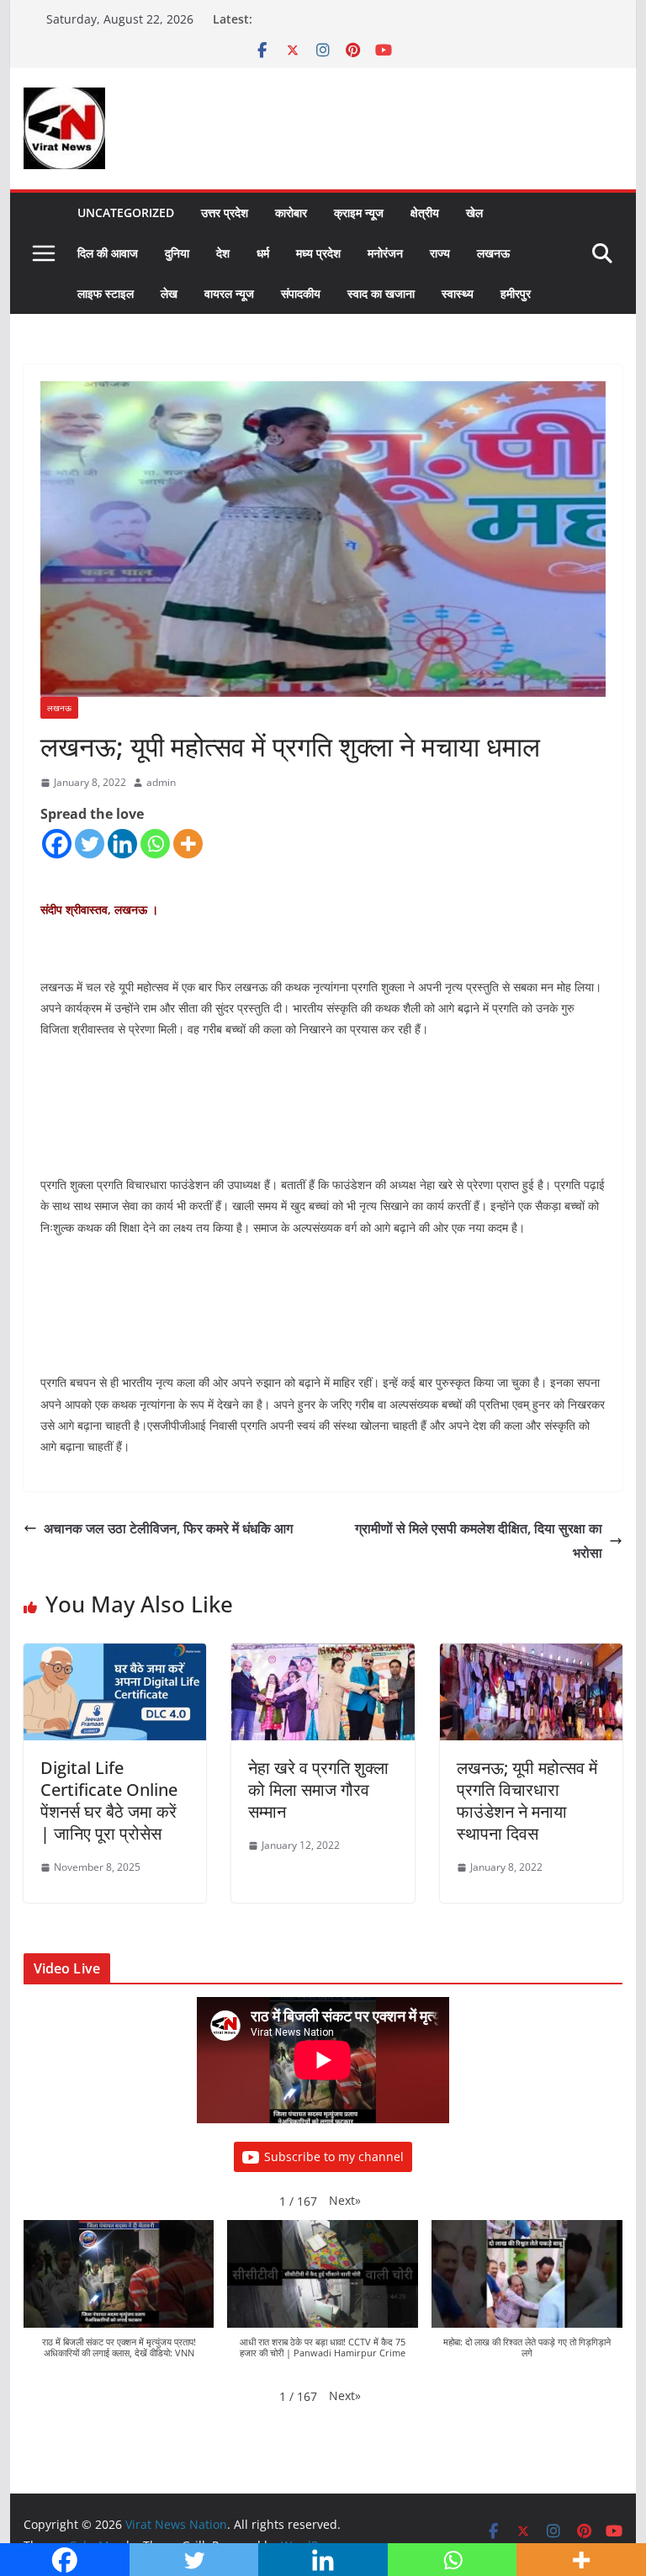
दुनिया (177, 253)
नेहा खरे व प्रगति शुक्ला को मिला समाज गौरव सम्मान (318, 1790)
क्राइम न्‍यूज (359, 212)
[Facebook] (57, 844)
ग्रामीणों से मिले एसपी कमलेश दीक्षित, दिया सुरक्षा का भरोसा (479, 1540)
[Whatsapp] (155, 844)
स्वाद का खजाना (381, 293)
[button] (345, 2200)
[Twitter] (90, 844)
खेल (474, 212)
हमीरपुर (516, 293)
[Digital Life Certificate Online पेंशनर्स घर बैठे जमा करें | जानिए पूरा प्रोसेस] (115, 1655)
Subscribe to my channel (334, 2156)
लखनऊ (493, 253)
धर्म (263, 253)
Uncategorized (126, 212)
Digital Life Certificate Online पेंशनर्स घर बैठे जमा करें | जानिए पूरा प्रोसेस (109, 1801)
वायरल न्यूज (229, 293)
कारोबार (291, 212)
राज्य (440, 253)
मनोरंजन (385, 253)
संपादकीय (301, 293)
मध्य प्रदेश (318, 253)
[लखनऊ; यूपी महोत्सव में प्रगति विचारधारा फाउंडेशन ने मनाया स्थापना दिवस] (532, 1655)
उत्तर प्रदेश (225, 212)
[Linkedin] (122, 844)
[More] (188, 844)
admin (161, 782)
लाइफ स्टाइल (106, 293)
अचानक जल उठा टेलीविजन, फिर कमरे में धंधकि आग (168, 1528)
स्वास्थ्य (458, 293)
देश (223, 253)
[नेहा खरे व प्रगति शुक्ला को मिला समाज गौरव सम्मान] (323, 1655)
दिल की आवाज (108, 253)
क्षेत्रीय (425, 212)
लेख (169, 293)
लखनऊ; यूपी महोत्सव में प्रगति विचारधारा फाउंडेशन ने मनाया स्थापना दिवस (527, 1801)
